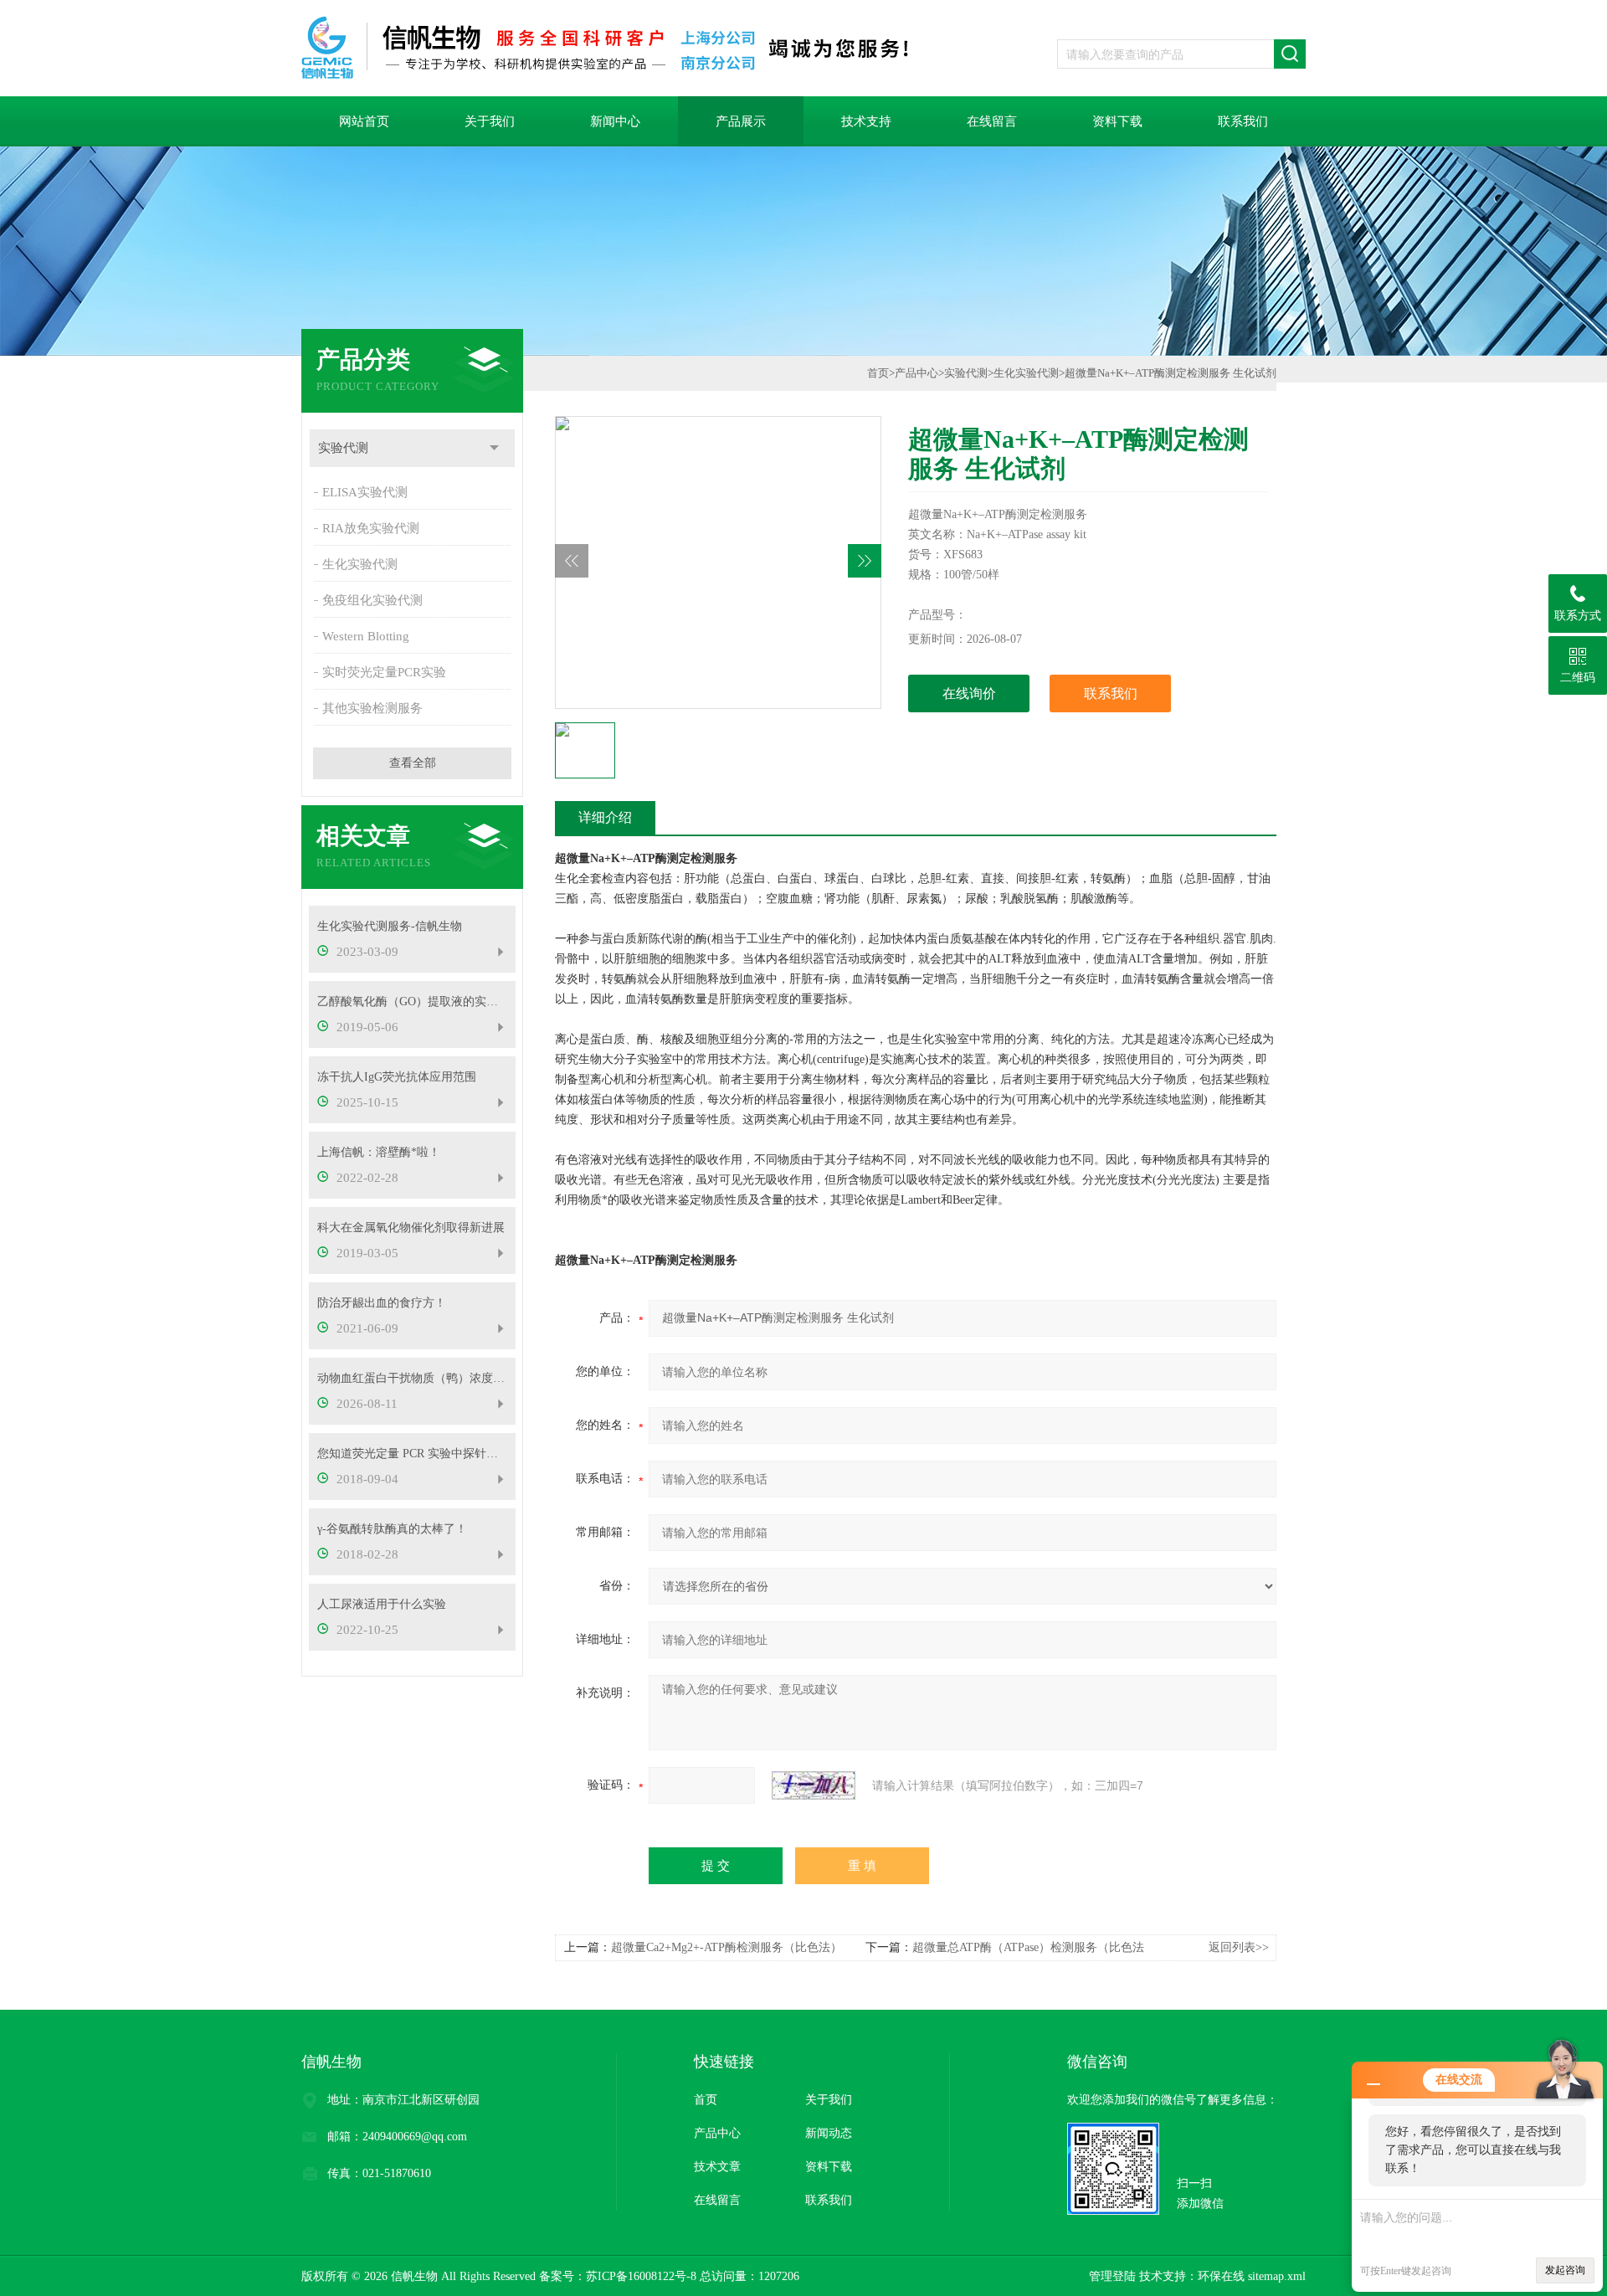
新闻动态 (829, 2133)
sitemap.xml (1277, 2276)
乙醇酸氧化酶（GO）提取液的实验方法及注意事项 (412, 1002)
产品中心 (916, 373)
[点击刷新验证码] (814, 1785)
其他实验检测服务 (372, 708)
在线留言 (992, 121)
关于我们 (490, 121)
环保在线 (1221, 2276)
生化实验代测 (360, 564)
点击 (494, 448)
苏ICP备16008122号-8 (641, 2276)
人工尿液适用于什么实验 (382, 1604)
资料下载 (1117, 121)
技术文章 (717, 2167)
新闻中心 (615, 121)
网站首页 (364, 121)
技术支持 (866, 121)
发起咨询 (1565, 2270)
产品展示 (741, 121)
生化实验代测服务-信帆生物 (390, 926)
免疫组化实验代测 (372, 600)
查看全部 (413, 763)
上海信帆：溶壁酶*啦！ (379, 1152)
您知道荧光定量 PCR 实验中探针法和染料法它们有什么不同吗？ (412, 1454)
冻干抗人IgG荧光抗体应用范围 (397, 1077)
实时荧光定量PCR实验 (384, 672)
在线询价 (969, 693)
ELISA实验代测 (365, 492)
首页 (878, 373)
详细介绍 (605, 817)
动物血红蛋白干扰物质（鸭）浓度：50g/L (412, 1378)
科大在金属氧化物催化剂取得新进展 (411, 1228)
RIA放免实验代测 (371, 528)
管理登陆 (1112, 2276)
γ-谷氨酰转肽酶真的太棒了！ (392, 1529)
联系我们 (1243, 121)
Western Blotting (366, 636)
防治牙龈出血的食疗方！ (382, 1303)
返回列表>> (1239, 1947)
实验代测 (343, 448)
